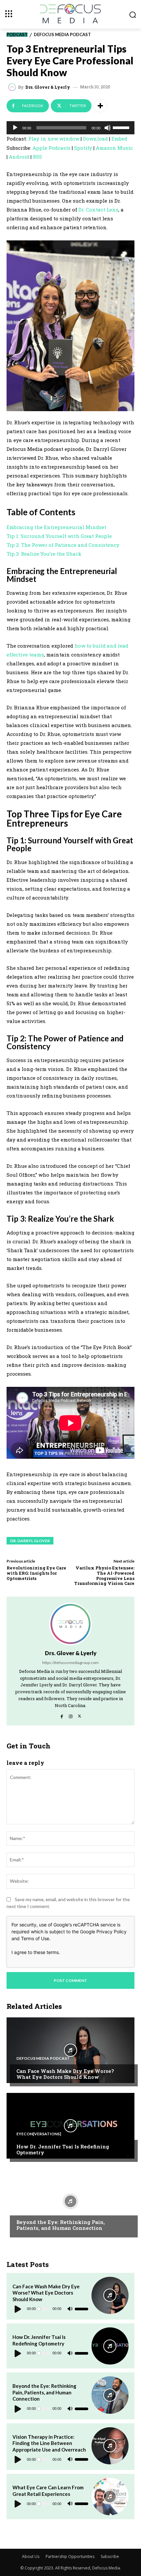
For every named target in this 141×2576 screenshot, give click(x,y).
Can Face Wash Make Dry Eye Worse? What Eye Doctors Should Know (65, 2074)
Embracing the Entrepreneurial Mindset (56, 527)
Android (19, 157)
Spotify (83, 148)
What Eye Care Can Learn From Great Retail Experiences (48, 2491)
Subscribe (110, 2556)
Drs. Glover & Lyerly (48, 87)
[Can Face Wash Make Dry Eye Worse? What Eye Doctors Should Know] (70, 2050)
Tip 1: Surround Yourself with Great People (59, 536)
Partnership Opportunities (70, 2556)
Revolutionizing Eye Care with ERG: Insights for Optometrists (36, 1573)
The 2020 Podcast (36, 2210)
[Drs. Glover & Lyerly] (13, 87)
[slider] (122, 127)
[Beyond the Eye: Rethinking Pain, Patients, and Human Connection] (70, 2201)
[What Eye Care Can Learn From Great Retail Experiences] (110, 2496)
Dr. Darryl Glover (30, 1541)
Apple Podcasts (51, 148)
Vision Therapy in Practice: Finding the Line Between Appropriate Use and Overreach (49, 2443)
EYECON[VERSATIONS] (39, 2134)
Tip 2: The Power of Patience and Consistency (63, 545)
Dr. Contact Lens (98, 210)
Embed (119, 139)
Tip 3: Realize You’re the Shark (44, 554)
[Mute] (108, 128)
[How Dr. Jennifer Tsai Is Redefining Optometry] (70, 2126)
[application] (70, 128)
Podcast (17, 35)
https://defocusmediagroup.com (70, 1663)
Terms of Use (35, 1938)
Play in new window (54, 139)
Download (95, 139)
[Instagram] (71, 1715)
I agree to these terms (35, 1952)
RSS (37, 157)
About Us (31, 2556)
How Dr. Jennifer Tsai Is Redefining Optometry (63, 2149)
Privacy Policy (111, 1932)
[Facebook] (62, 1715)
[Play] (15, 128)
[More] (100, 106)
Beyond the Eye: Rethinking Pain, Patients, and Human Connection (61, 2225)
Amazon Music (114, 148)
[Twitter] (80, 1715)
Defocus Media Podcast (62, 35)
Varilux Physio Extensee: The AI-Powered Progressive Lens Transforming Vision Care (104, 1576)
